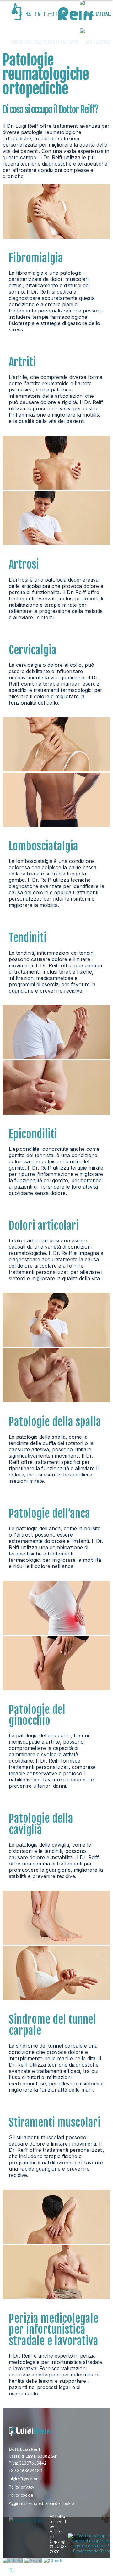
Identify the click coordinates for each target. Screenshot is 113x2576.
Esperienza (22, 42)
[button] (96, 42)
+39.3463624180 (25, 2471)
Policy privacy (22, 2487)
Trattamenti (47, 42)
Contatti (69, 42)
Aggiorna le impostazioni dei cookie (41, 2503)
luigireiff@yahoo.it (25, 2479)
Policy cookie (21, 2495)
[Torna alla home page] (37, 2432)
